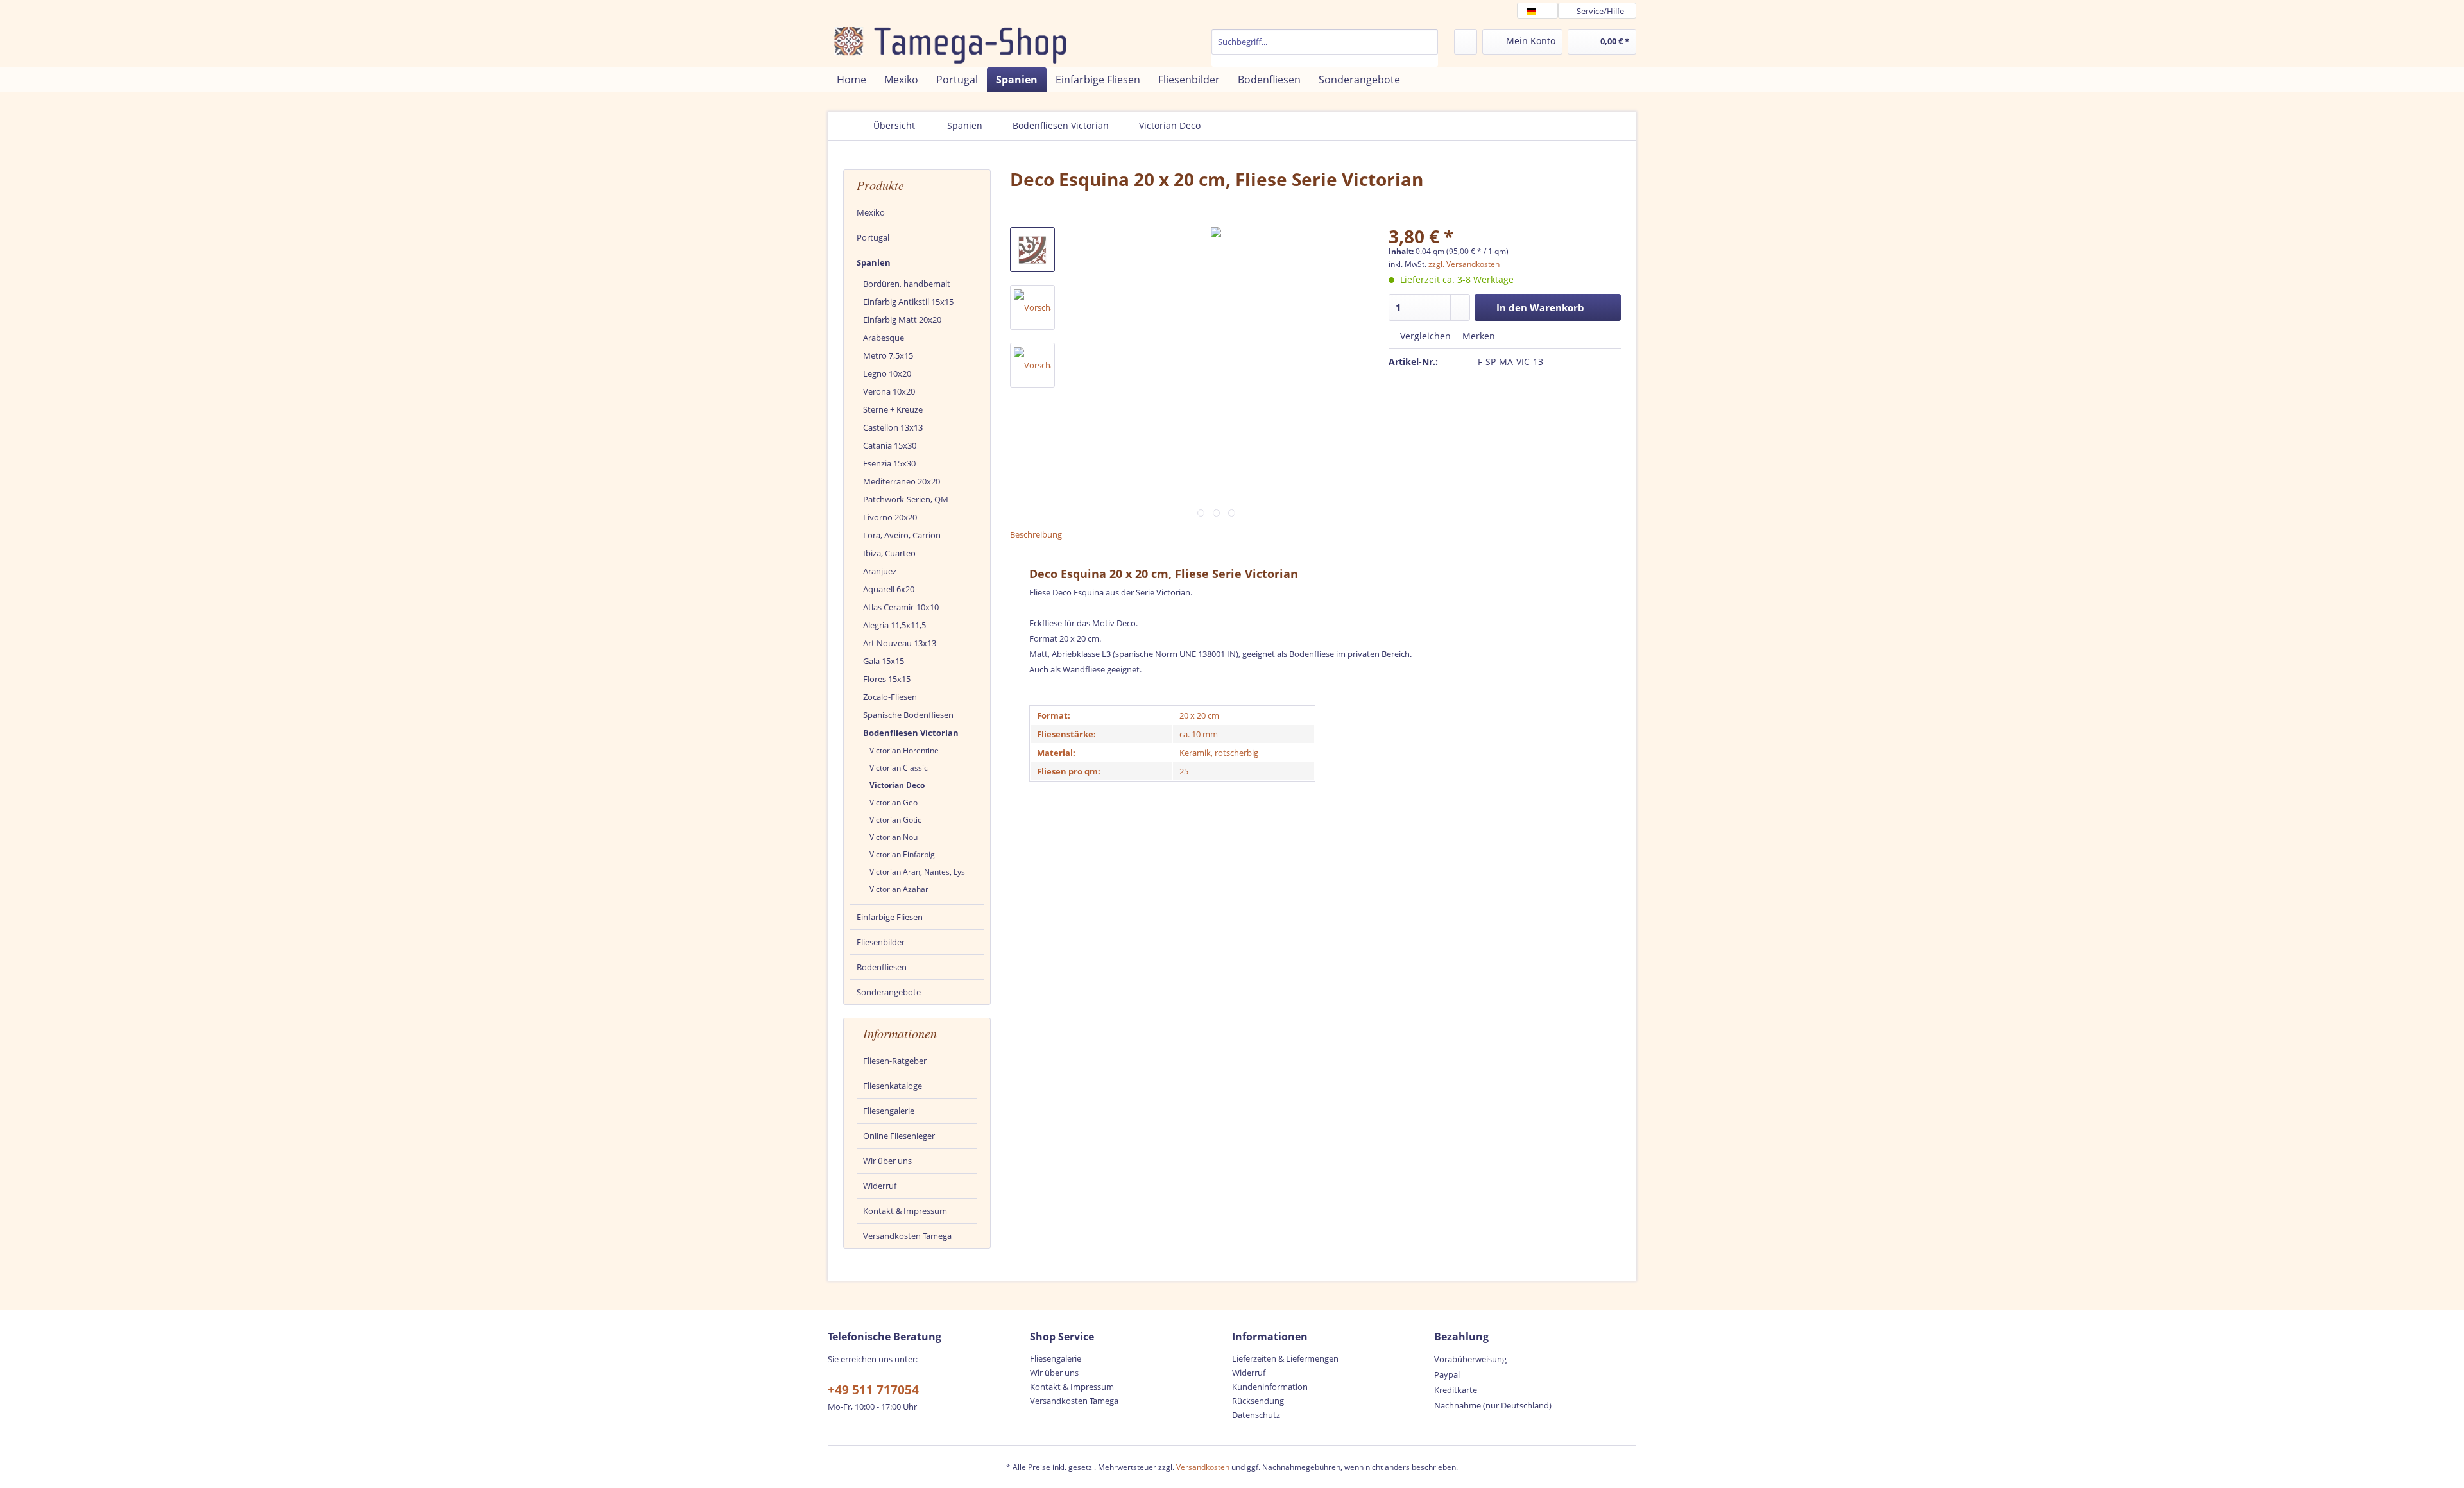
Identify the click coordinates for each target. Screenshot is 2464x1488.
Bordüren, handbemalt (907, 284)
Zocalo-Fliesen (890, 697)
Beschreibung (1036, 534)
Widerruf (880, 1186)
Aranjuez (880, 571)
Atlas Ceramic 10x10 (901, 607)
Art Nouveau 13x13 (900, 643)
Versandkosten (1203, 1467)
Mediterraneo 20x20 (902, 481)
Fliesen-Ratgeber (895, 1061)
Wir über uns (887, 1161)
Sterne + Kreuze (893, 409)
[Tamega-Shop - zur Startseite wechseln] (931, 45)
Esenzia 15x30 (889, 463)
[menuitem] (1325, 48)
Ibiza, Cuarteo (889, 553)
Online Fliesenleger (899, 1136)
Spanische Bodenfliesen (908, 715)
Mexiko (871, 212)
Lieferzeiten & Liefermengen (1285, 1358)
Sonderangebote (889, 992)
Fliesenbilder (881, 942)
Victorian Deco (897, 785)
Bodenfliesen (882, 967)
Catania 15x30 (890, 445)
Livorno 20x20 (890, 517)
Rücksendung (1258, 1401)
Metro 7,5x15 (888, 355)
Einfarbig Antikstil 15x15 (908, 302)
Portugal (873, 237)
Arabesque (884, 338)
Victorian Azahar (899, 889)
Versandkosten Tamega (907, 1236)
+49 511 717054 (873, 1390)
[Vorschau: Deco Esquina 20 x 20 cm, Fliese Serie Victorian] (1032, 250)
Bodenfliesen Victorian (911, 733)
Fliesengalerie (889, 1111)
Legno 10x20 (887, 373)
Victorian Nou (894, 837)
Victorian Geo (894, 802)
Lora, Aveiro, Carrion (902, 535)
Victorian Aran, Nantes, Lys (917, 872)
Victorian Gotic (895, 820)
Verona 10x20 (889, 391)
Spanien (874, 262)
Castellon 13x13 (893, 427)
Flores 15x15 (887, 679)
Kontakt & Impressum (905, 1211)
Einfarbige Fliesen (890, 917)
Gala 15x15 (884, 661)
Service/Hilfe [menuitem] (1600, 11)
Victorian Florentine (904, 750)
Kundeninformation (1270, 1387)
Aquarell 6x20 (889, 589)
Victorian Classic (899, 768)
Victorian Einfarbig (902, 854)
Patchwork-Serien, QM (906, 499)
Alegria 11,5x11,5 (894, 625)
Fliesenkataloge (893, 1086)
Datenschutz (1256, 1415)
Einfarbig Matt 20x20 (902, 320)
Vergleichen (1424, 336)
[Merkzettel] (1466, 42)
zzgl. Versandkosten (1464, 264)
